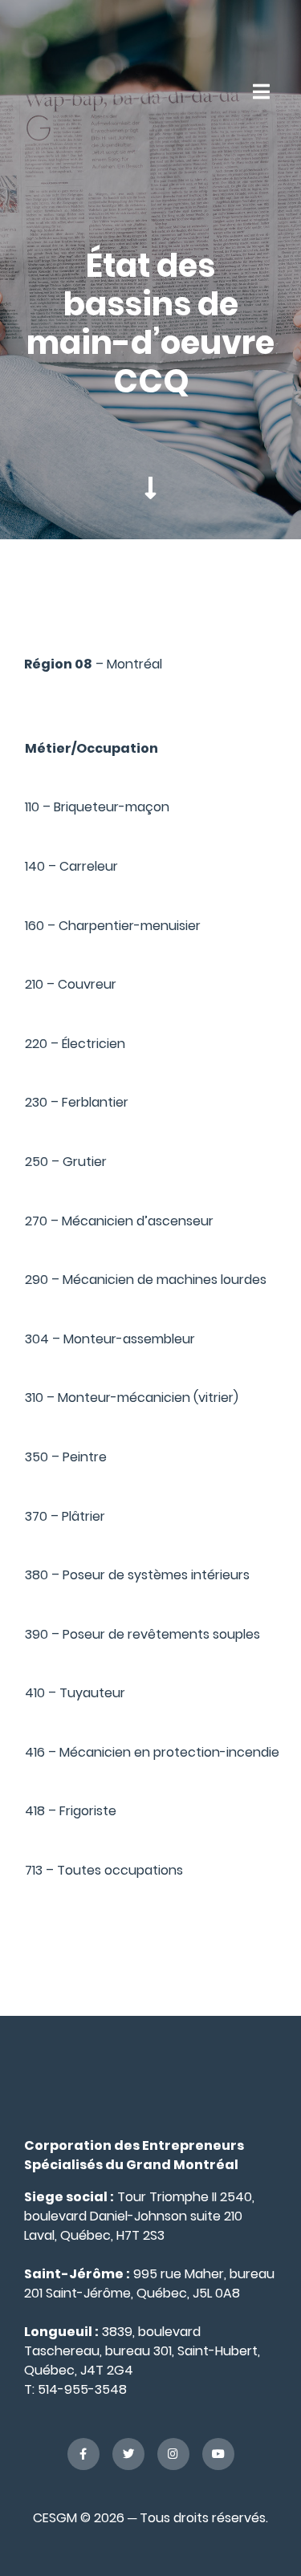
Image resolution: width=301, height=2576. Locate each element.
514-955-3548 (82, 2389)
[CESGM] (63, 91)
